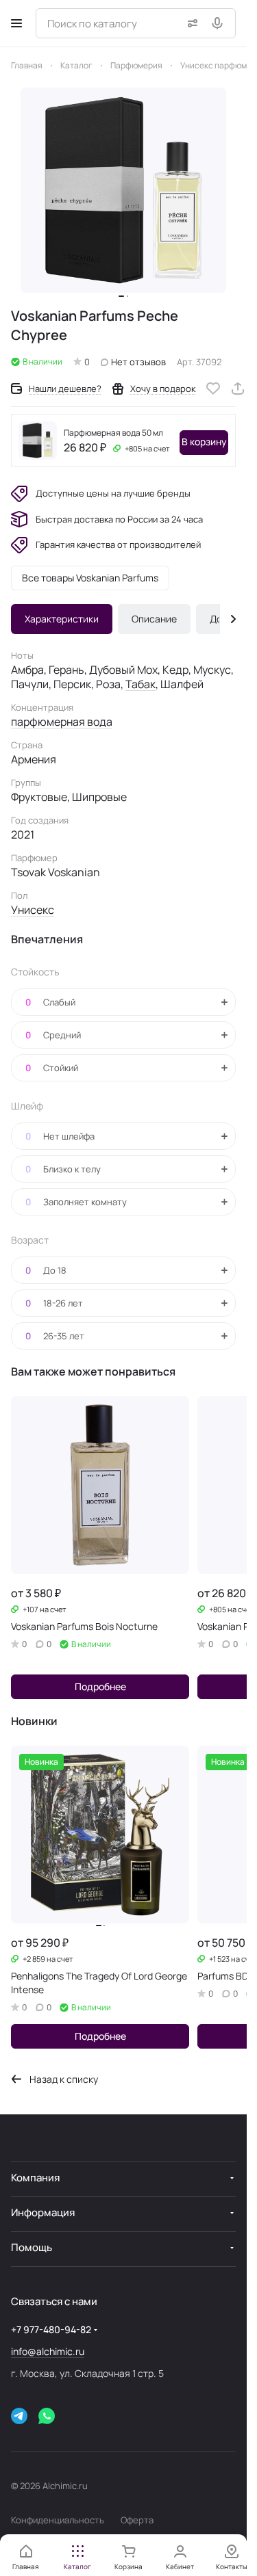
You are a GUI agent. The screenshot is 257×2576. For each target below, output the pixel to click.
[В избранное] (213, 389)
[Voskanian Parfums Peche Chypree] (123, 190)
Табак (140, 684)
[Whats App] (47, 2416)
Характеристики (62, 619)
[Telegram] (19, 2416)
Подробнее (100, 1686)
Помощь (32, 2247)
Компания (35, 2178)
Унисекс (33, 910)
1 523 (221, 1959)
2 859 (36, 1959)
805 (135, 448)
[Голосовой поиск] (220, 23)
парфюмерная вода (62, 722)
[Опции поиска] (190, 23)
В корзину (204, 442)
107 (33, 1609)
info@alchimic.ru (48, 2351)
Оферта (137, 2520)
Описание (154, 619)
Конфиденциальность (58, 2520)
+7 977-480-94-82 (51, 2329)
